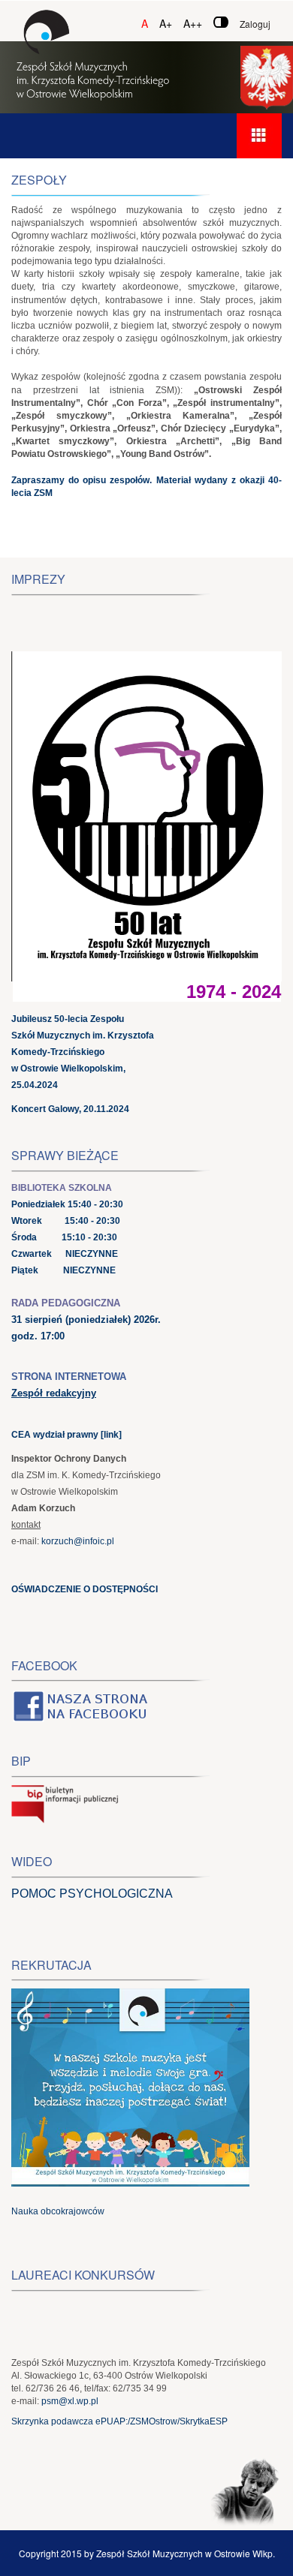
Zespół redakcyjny (54, 1393)
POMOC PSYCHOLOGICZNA (92, 1894)
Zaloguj (255, 24)
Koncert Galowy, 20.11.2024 (70, 1109)
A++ (193, 23)
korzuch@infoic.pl (78, 1541)
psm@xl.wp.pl (70, 2401)
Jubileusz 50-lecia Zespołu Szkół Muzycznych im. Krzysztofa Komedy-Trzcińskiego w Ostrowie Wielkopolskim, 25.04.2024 (83, 1052)
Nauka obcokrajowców (58, 2211)
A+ (166, 23)
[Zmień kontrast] (221, 22)
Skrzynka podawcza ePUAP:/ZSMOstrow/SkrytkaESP (119, 2421)
